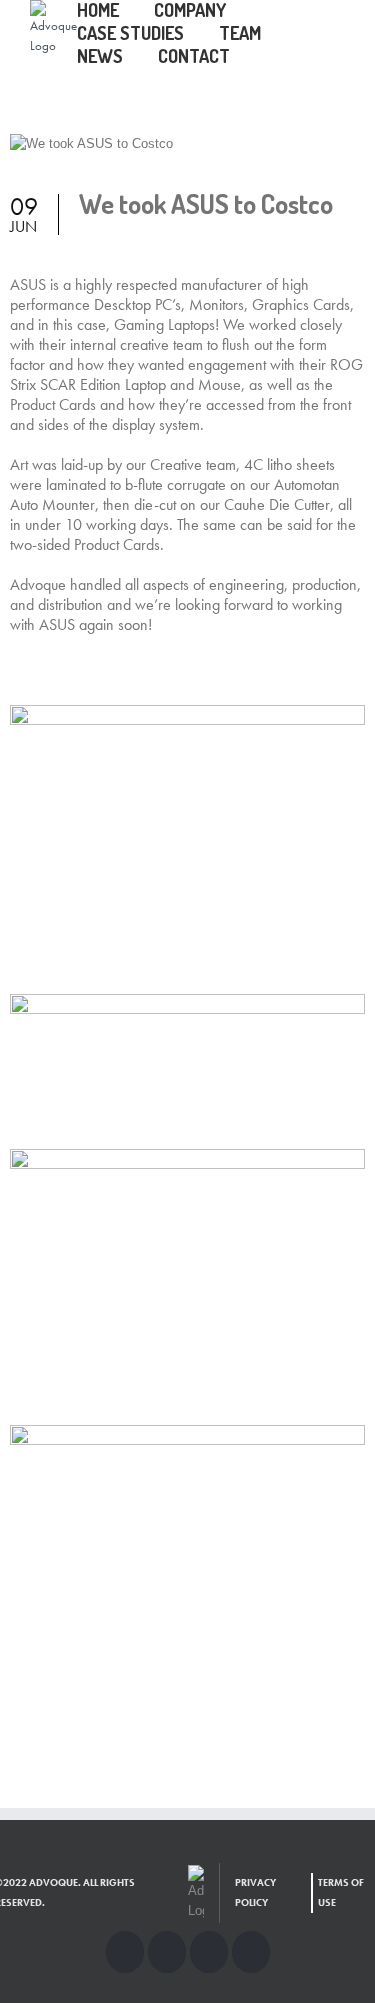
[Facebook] (125, 1952)
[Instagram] (209, 1952)
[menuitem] (115, 11)
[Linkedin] (251, 1952)
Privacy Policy (255, 1892)
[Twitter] (167, 1952)
